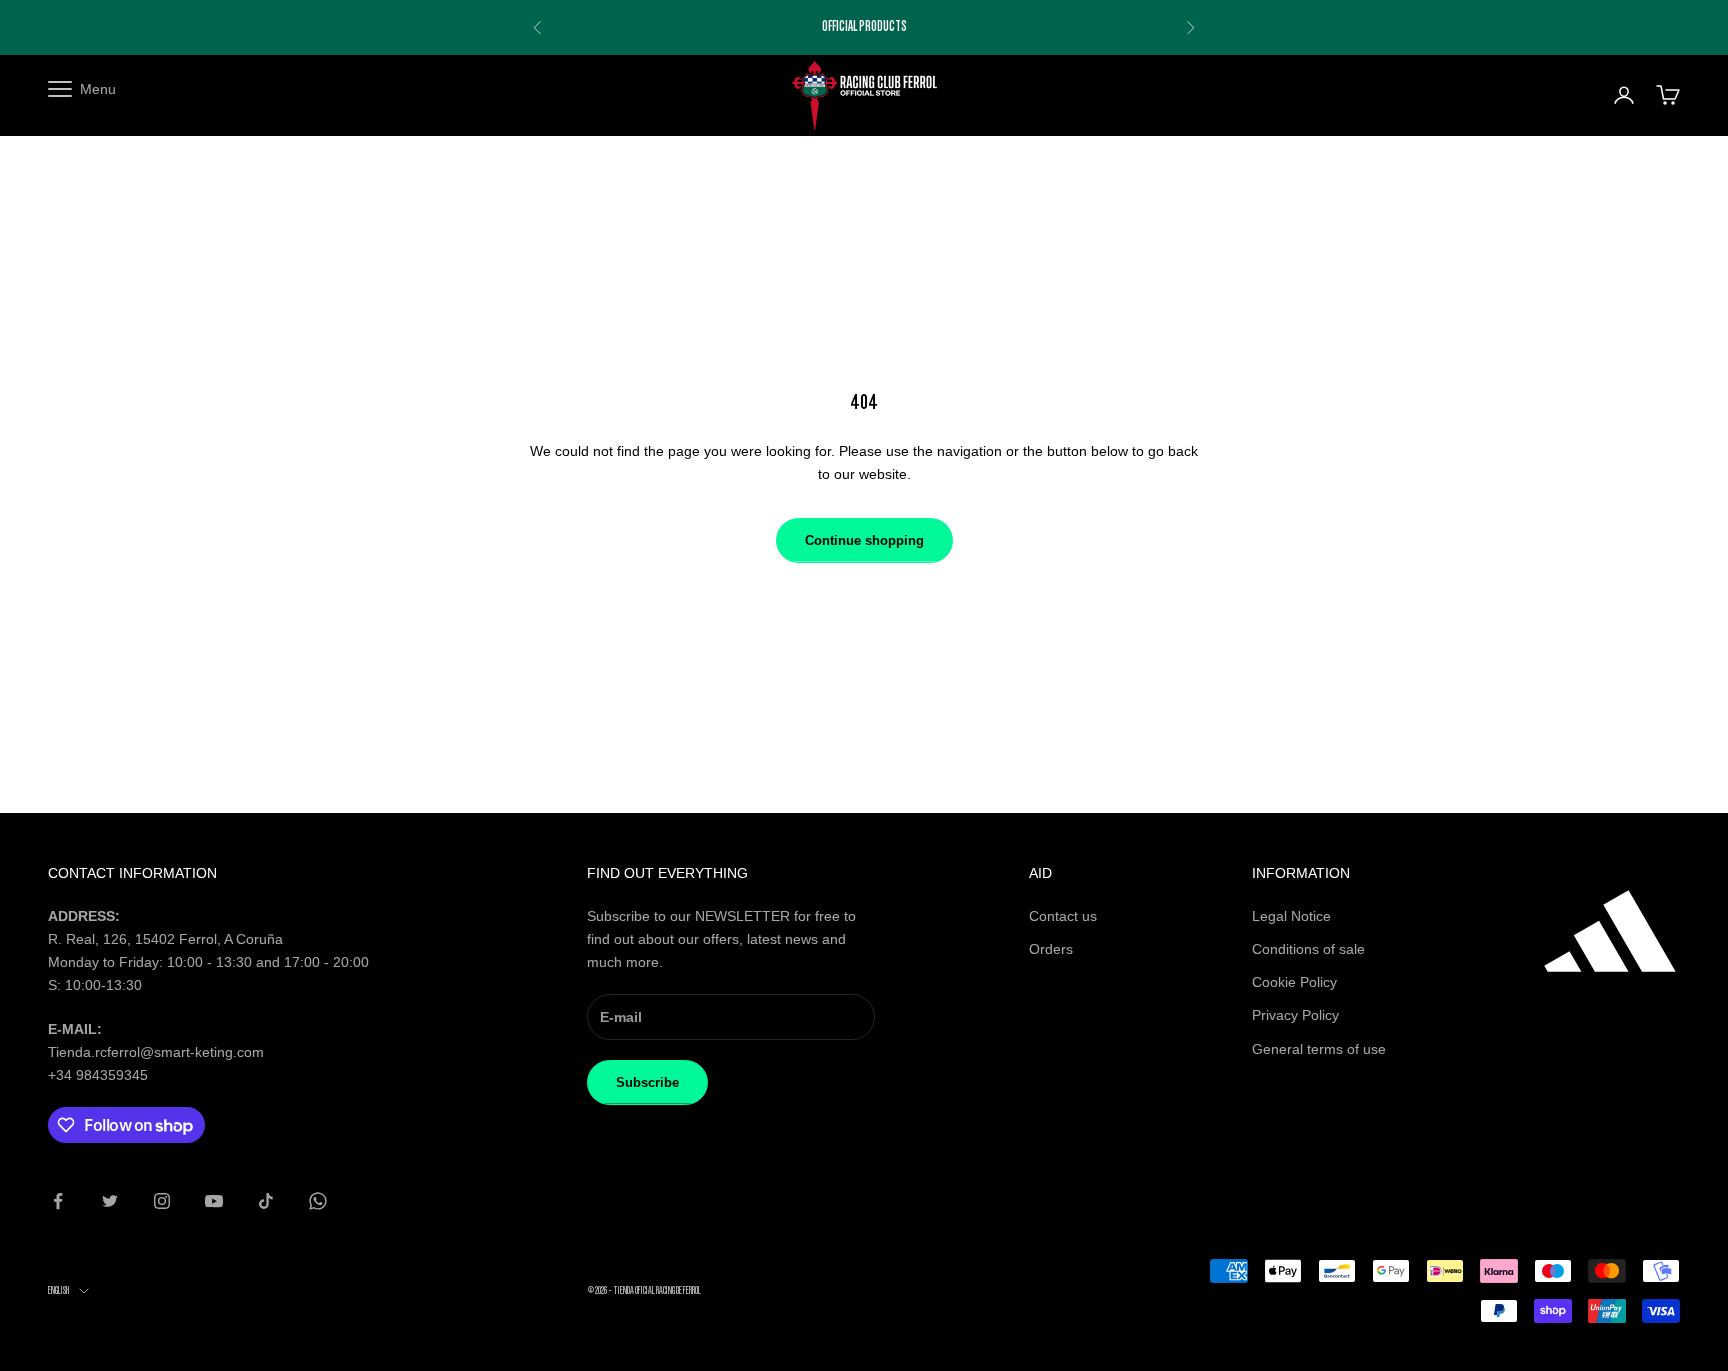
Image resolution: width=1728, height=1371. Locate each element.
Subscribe (647, 1082)
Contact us (1063, 916)
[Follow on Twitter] (110, 1201)
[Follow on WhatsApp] (318, 1201)
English (58, 1290)
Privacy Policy (1295, 1015)
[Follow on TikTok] (266, 1201)
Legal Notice (1291, 916)
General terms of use (1319, 1049)
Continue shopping (864, 540)
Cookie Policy (1294, 982)
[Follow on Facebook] (58, 1201)
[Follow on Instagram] (162, 1201)
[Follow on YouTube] (214, 1201)
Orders (1051, 949)
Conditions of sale (1308, 949)
